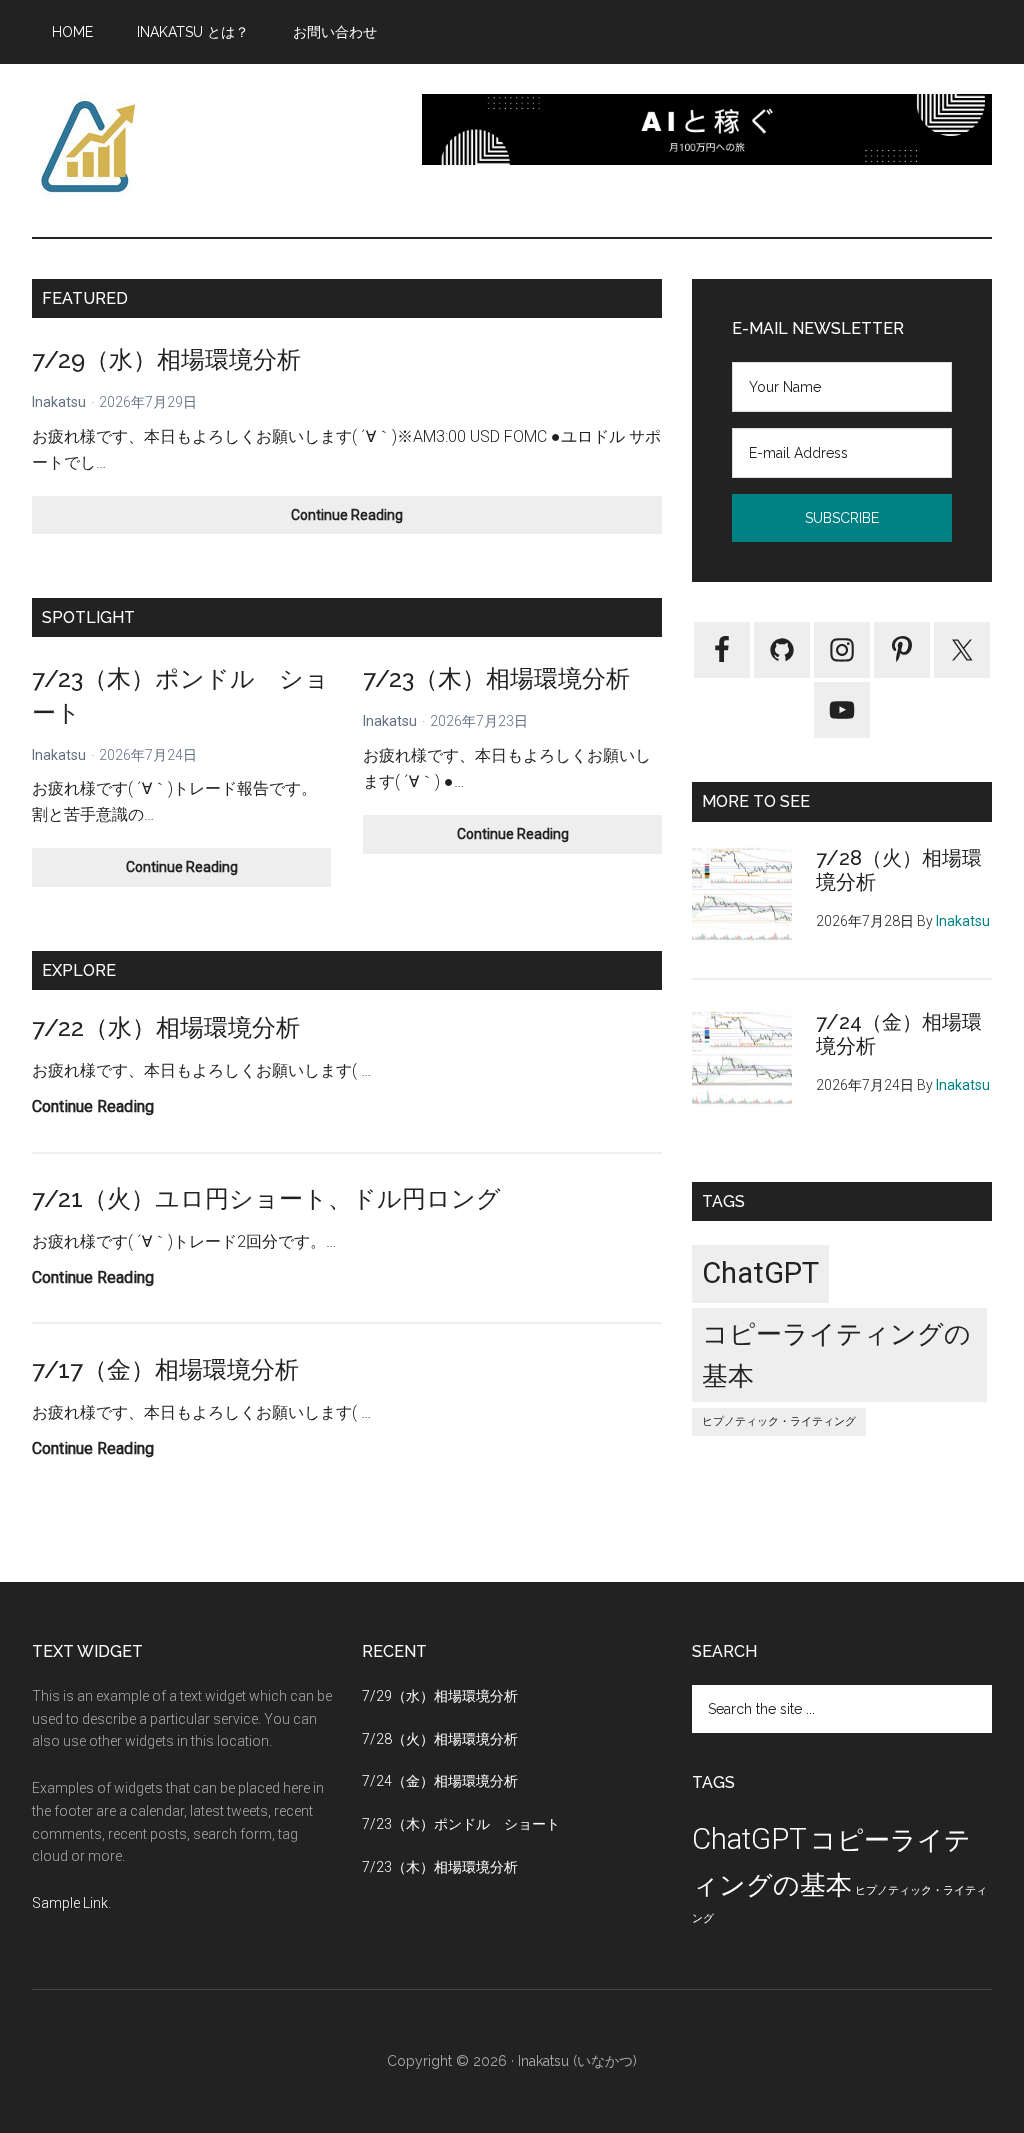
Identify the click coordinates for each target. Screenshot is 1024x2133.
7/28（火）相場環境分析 (440, 1739)
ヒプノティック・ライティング (779, 1421)
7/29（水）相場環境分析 (166, 359)
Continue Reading (367, 520)
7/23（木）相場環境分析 (496, 678)
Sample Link (70, 1903)
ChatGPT (760, 1273)
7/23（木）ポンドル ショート (461, 1824)
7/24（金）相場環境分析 (440, 1781)
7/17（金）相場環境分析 (165, 1369)
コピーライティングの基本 (836, 1355)
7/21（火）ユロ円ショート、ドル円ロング (266, 1198)
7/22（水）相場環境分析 (166, 1027)
